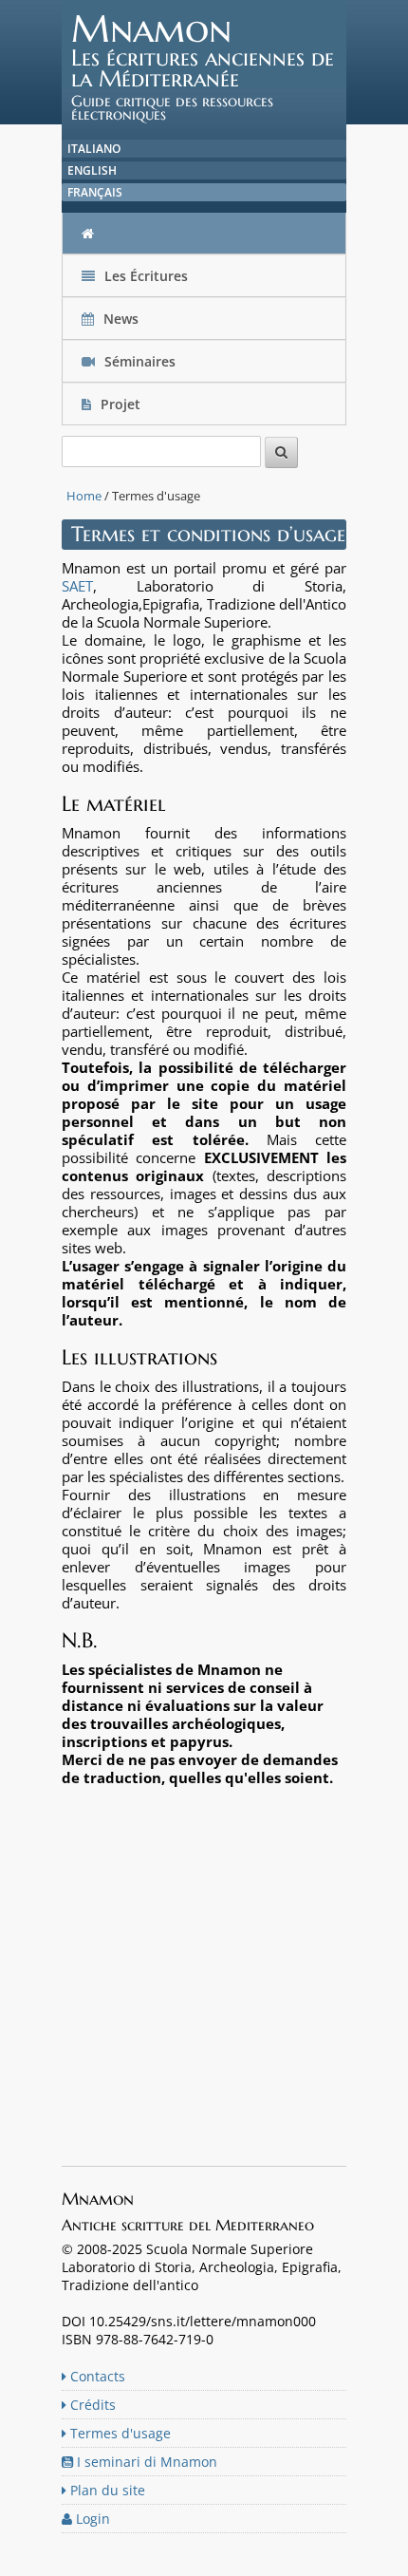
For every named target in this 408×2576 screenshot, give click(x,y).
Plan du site (106, 2490)
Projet (121, 404)
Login (91, 2519)
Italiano (94, 149)
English (92, 170)
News (121, 319)
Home (84, 496)
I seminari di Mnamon (145, 2462)
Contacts (96, 2376)
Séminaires (138, 361)
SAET (77, 586)
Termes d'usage (119, 2433)
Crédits (91, 2405)
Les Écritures (144, 276)
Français (95, 192)
